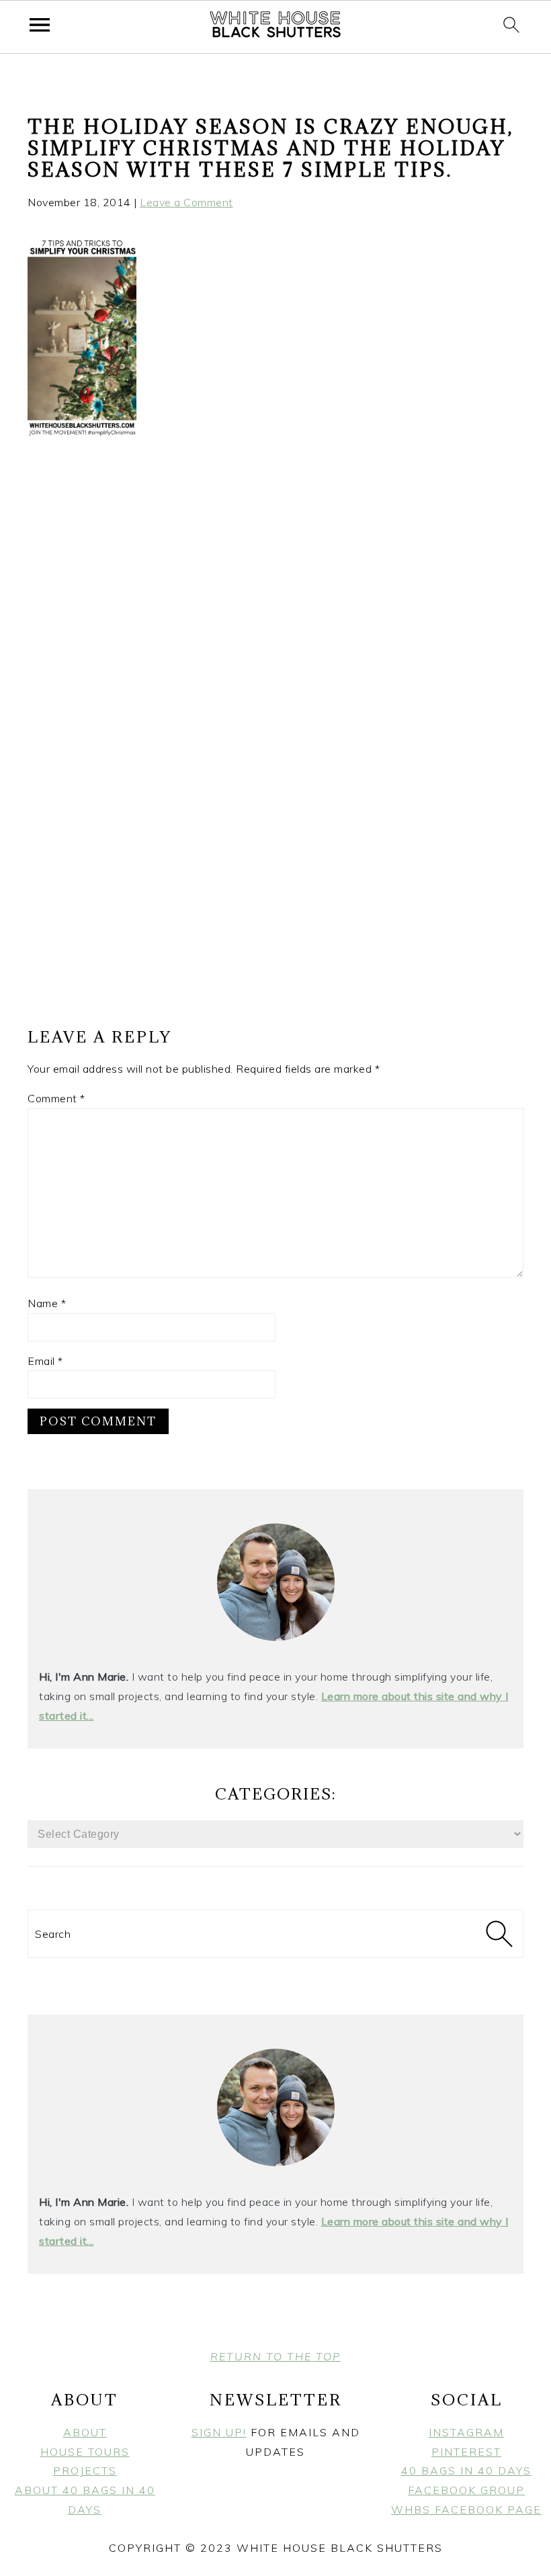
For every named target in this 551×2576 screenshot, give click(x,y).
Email (45, 1361)
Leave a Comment (186, 202)
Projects (85, 2471)
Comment (56, 1098)
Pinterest (466, 2452)
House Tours (85, 2452)
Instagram (466, 2432)
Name (47, 1303)
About (85, 2432)
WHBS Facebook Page (466, 2510)
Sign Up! (219, 2432)
